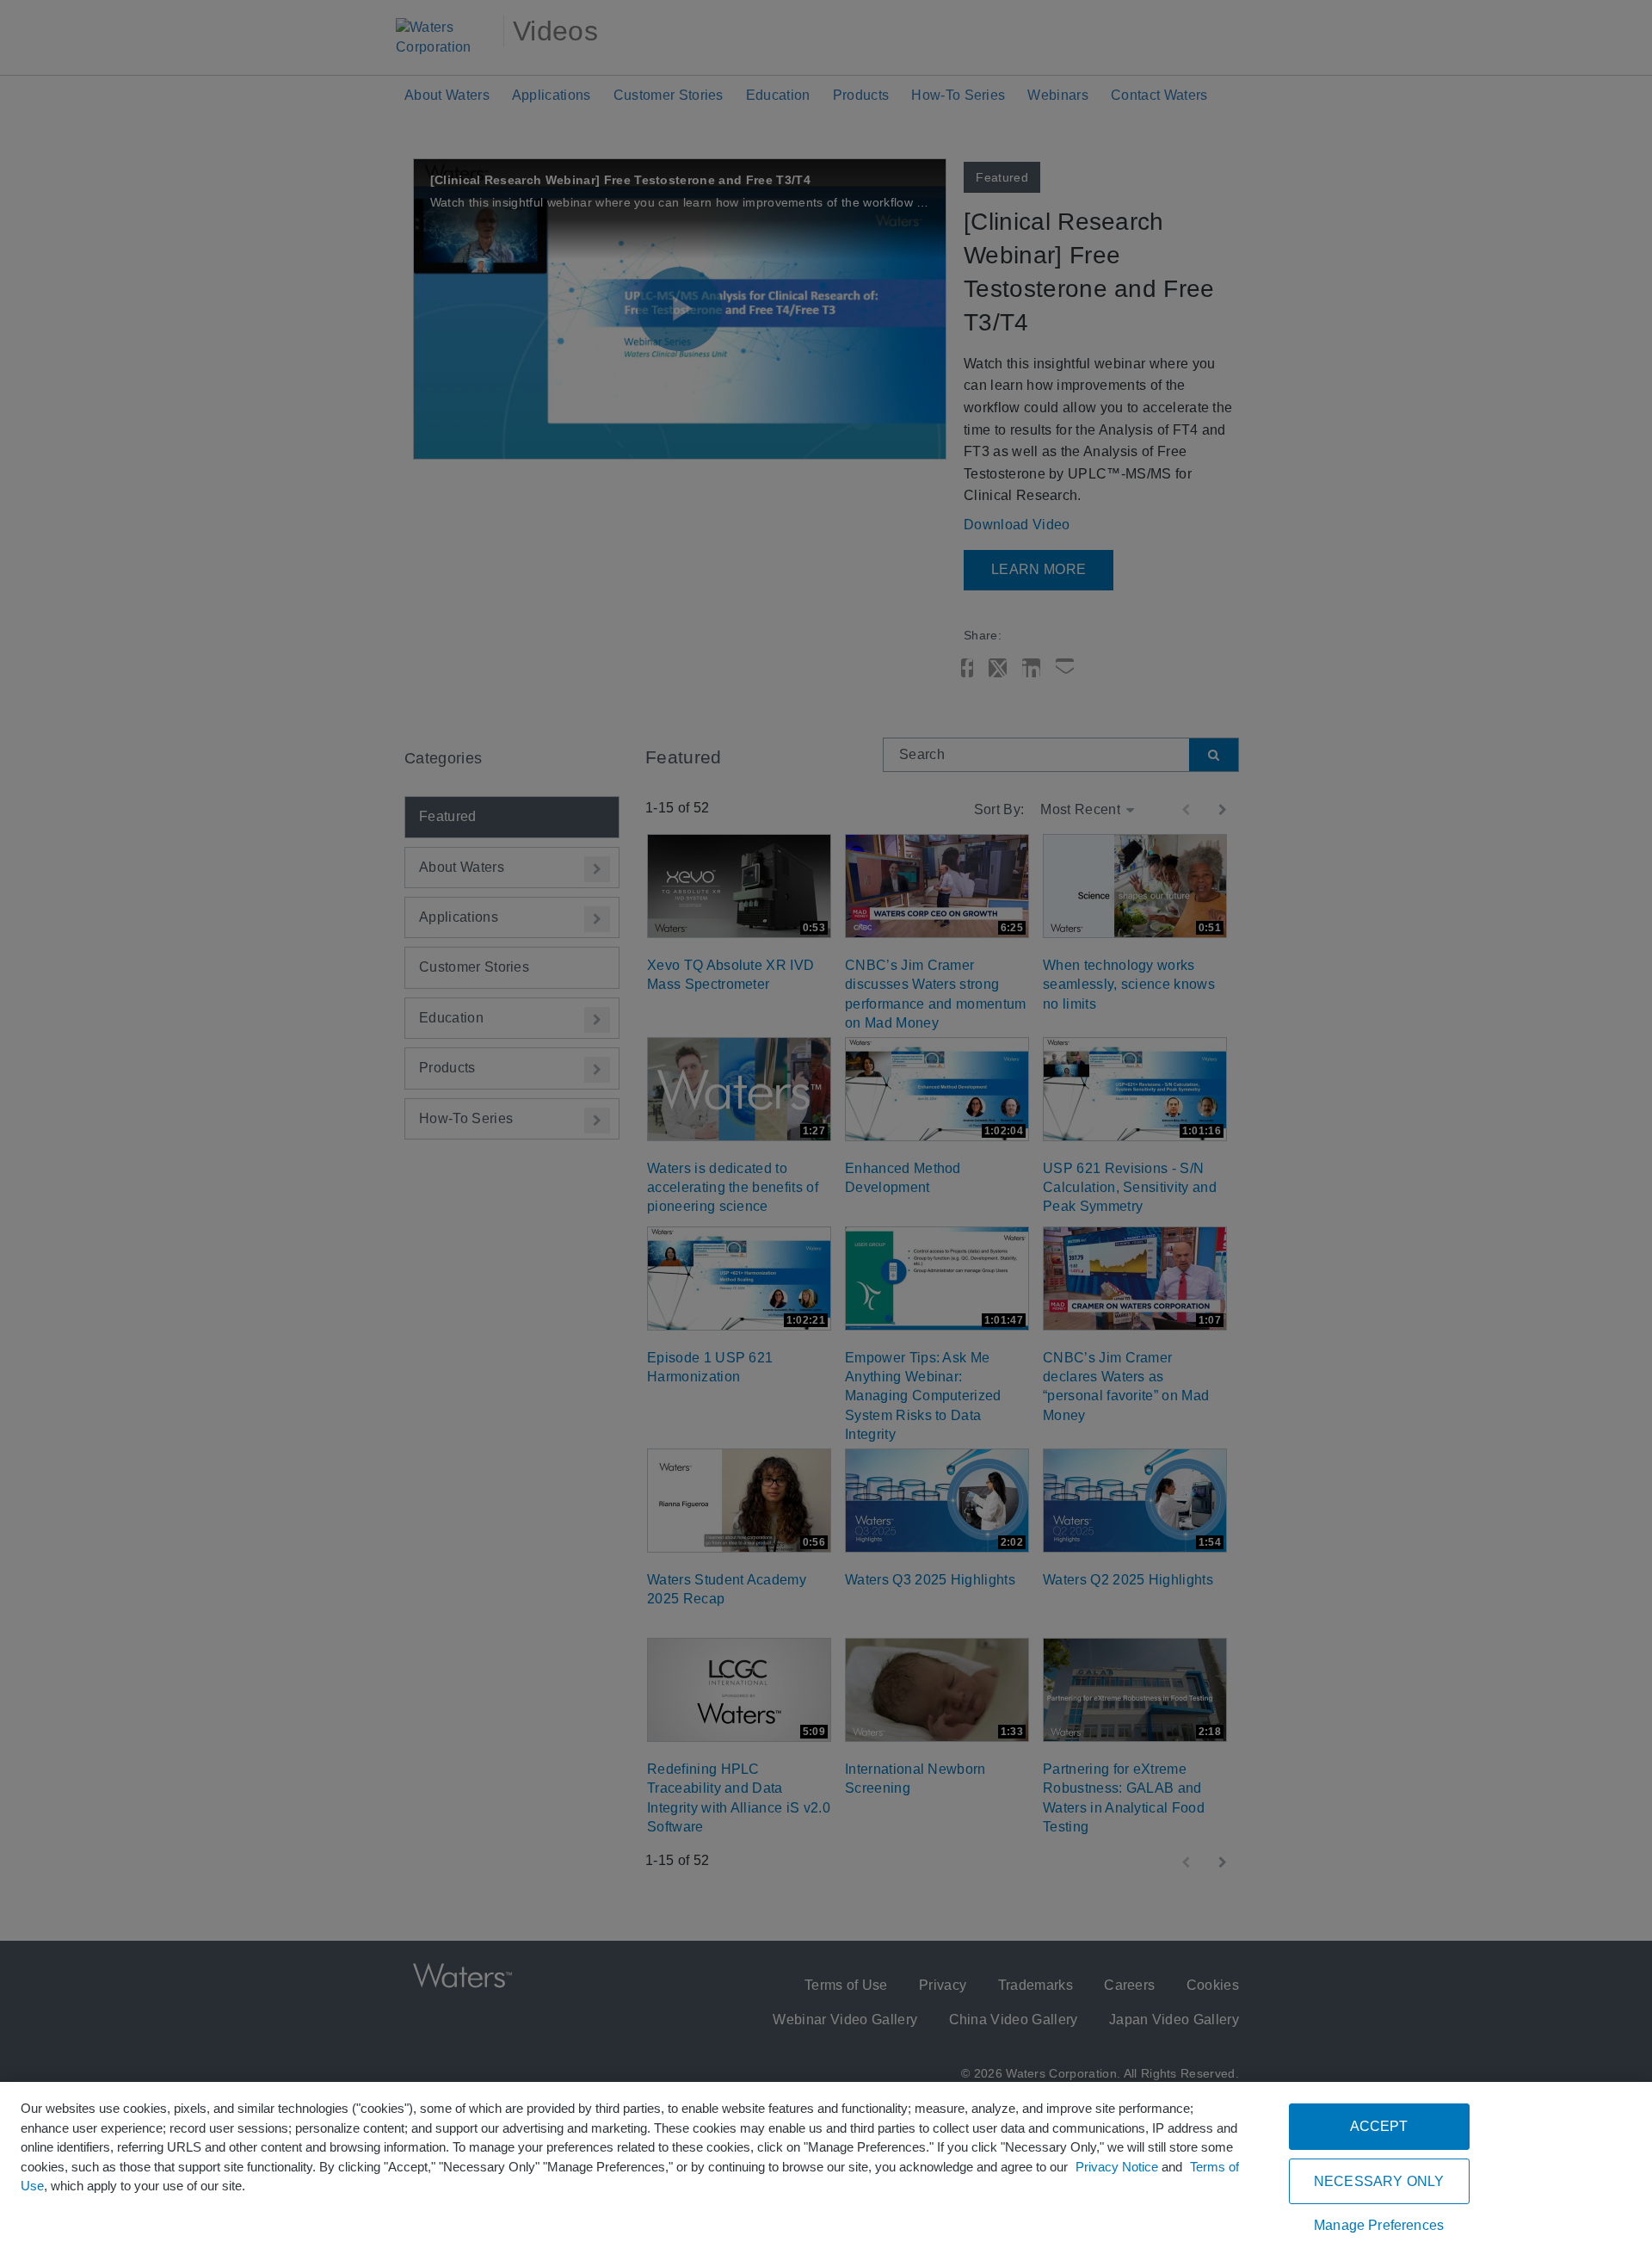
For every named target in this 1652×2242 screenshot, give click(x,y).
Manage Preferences (1379, 2225)
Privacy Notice (1117, 2167)
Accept (1379, 2126)
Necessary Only (1379, 2181)
